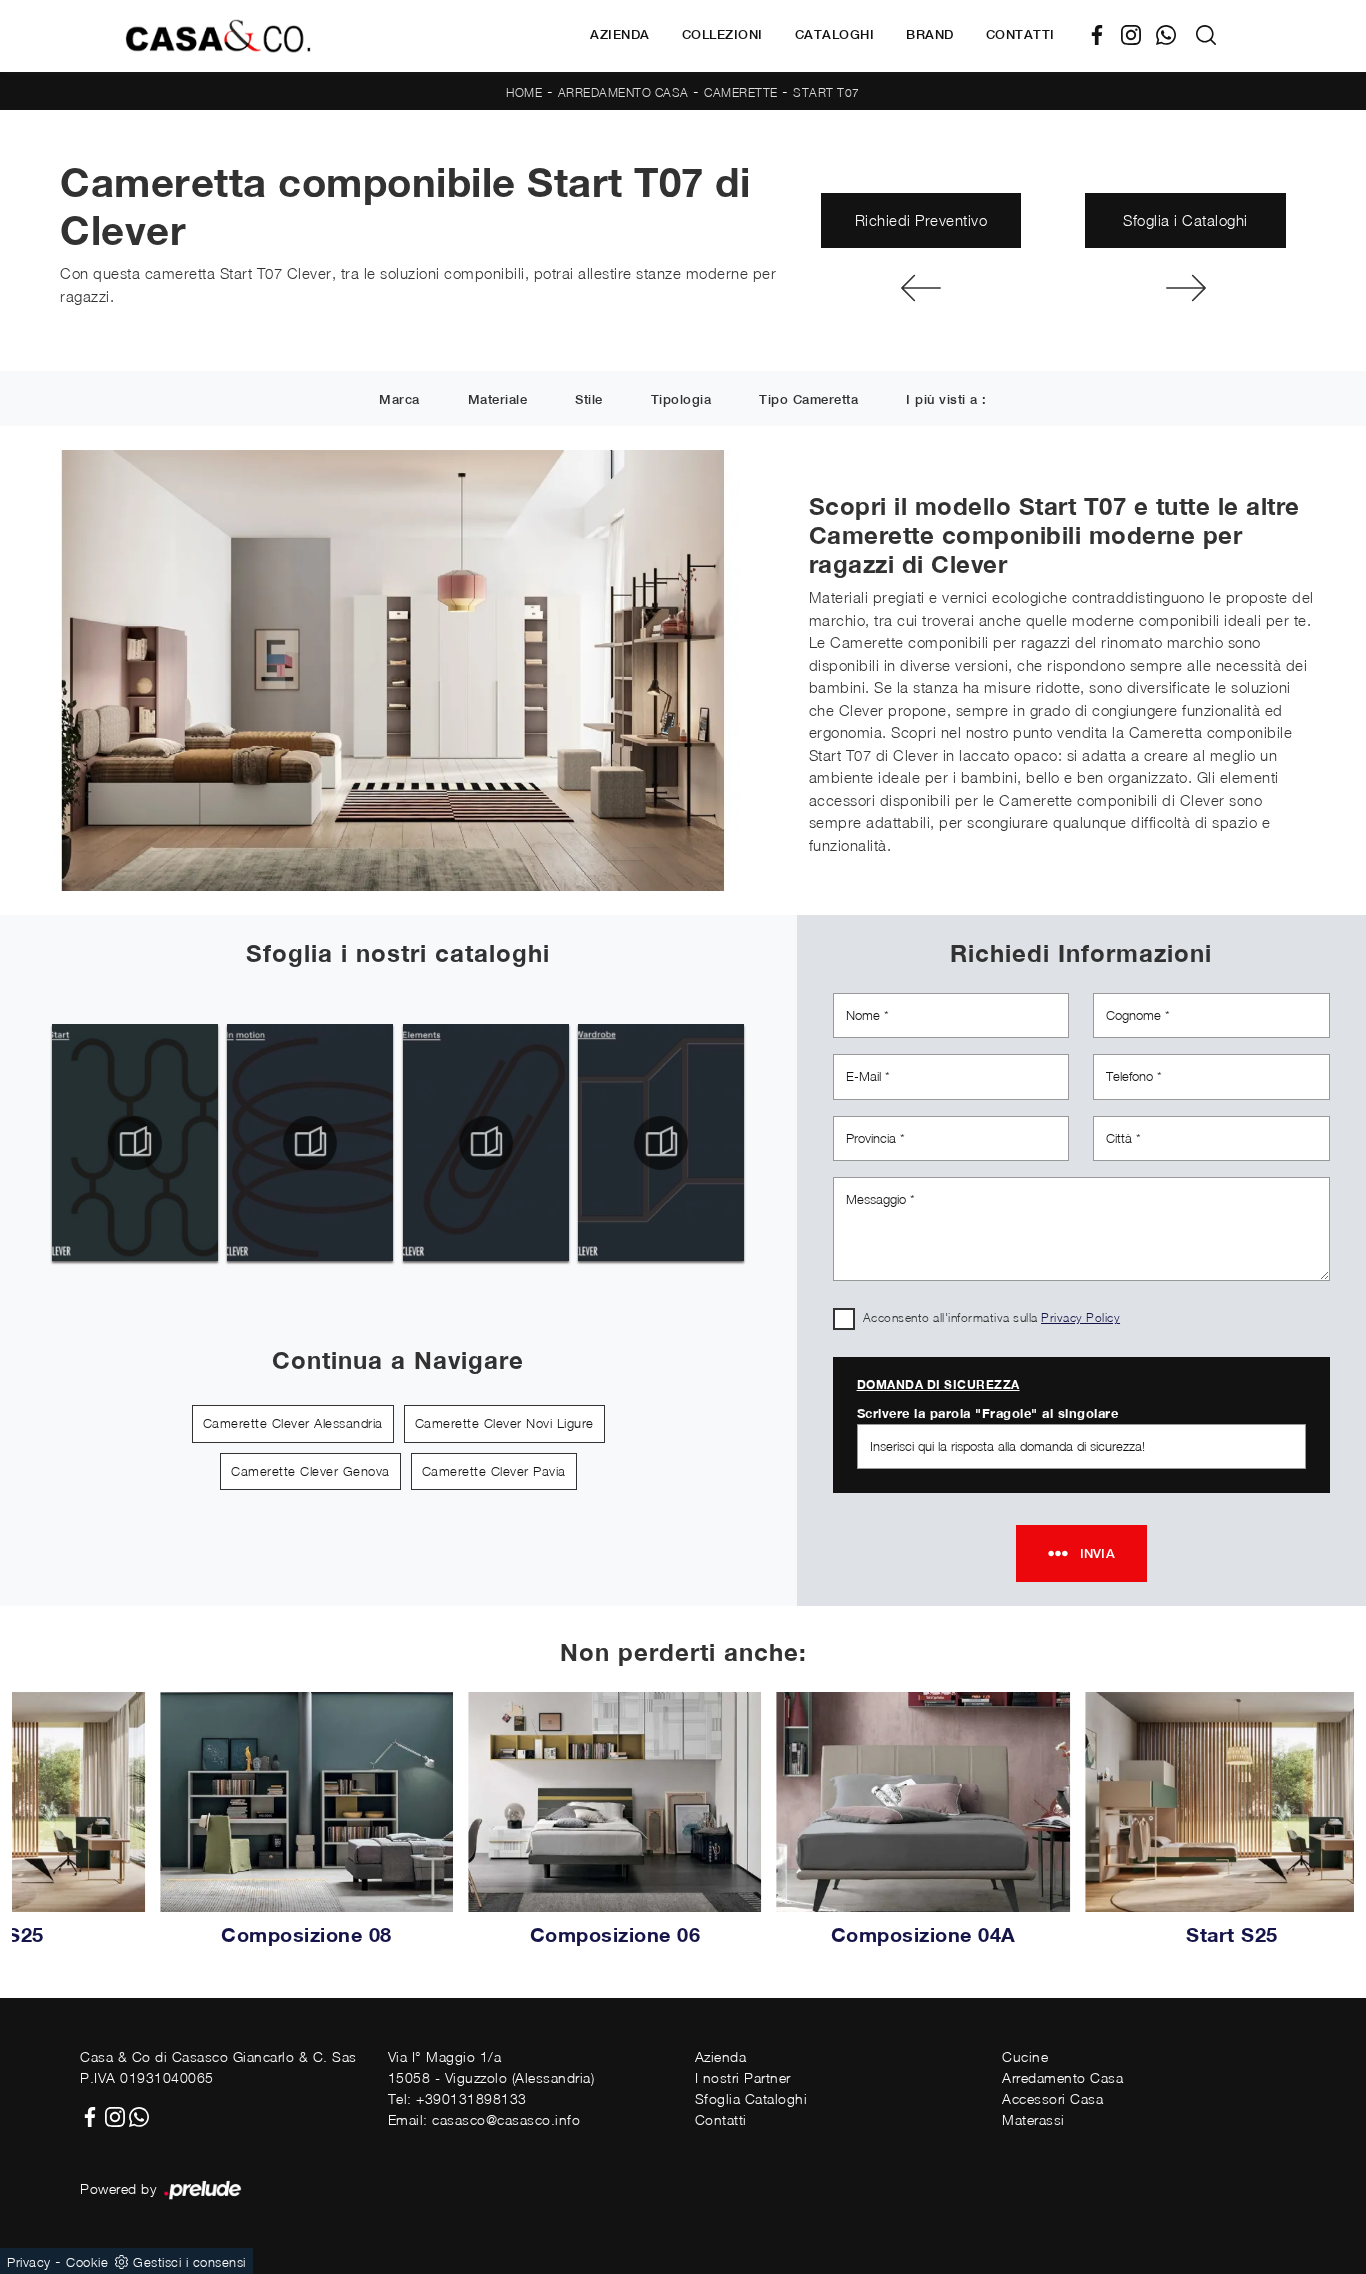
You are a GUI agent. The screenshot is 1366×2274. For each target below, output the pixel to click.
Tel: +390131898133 (457, 2098)
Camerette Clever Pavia (494, 1471)
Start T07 (826, 92)
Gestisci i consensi (189, 2262)
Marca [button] (399, 399)
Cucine (1025, 2056)
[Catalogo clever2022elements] (485, 1143)
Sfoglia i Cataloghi (1185, 220)
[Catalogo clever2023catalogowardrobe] (661, 1143)
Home (524, 92)
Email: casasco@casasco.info (484, 2119)
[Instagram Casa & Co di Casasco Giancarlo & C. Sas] (1138, 35)
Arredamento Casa (623, 92)
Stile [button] (589, 399)
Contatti (1020, 34)
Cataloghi (835, 34)
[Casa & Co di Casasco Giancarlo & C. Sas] (218, 35)
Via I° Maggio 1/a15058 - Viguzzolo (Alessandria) (491, 2067)
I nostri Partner (743, 2077)
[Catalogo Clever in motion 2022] (310, 1143)
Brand (930, 34)
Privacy (29, 2262)
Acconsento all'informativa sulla (992, 1317)
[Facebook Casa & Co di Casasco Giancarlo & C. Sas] (1104, 35)
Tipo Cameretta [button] (808, 399)
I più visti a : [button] (946, 399)
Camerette (741, 92)
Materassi (1033, 2119)
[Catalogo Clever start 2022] (134, 1143)
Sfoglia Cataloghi (751, 2098)
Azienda (620, 34)
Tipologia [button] (681, 399)
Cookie (87, 2262)
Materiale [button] (498, 399)
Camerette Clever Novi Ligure (504, 1423)
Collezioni (722, 34)
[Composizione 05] (1185, 288)
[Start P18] (921, 288)
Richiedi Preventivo (921, 220)
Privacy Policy (1080, 1317)
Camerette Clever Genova (310, 1471)
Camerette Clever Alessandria (293, 1423)
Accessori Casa (1052, 2098)
